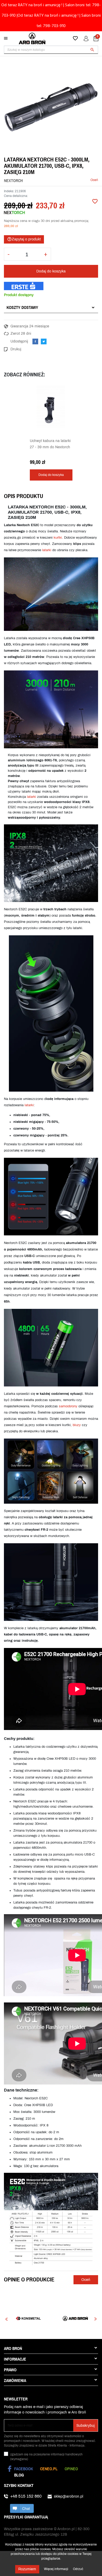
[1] (56, 180)
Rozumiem (27, 2569)
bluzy (77, 1425)
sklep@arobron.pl (69, 2496)
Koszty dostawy (22, 307)
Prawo (10, 2370)
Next (95, 2319)
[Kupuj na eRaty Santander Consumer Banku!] (24, 286)
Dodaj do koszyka (51, 271)
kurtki (58, 537)
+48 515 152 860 (26, 2496)
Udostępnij (35, 341)
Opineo (71, 2469)
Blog (19, 2475)
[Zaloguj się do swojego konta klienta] (86, 39)
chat (22, 2508)
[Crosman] (74, 2318)
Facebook (24, 2469)
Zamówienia (15, 2380)
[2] (60, 180)
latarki (47, 550)
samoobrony (68, 1406)
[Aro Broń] (27, 2318)
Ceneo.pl (49, 2469)
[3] (64, 180)
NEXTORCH (13, 181)
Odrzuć (78, 2569)
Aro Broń (13, 2348)
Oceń (94, 180)
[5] (72, 180)
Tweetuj (44, 341)
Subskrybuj (86, 2426)
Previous (7, 2319)
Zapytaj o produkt (24, 239)
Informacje (15, 2359)
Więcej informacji (56, 2569)
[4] (68, 180)
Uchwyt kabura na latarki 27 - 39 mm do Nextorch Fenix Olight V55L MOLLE (51, 447)
